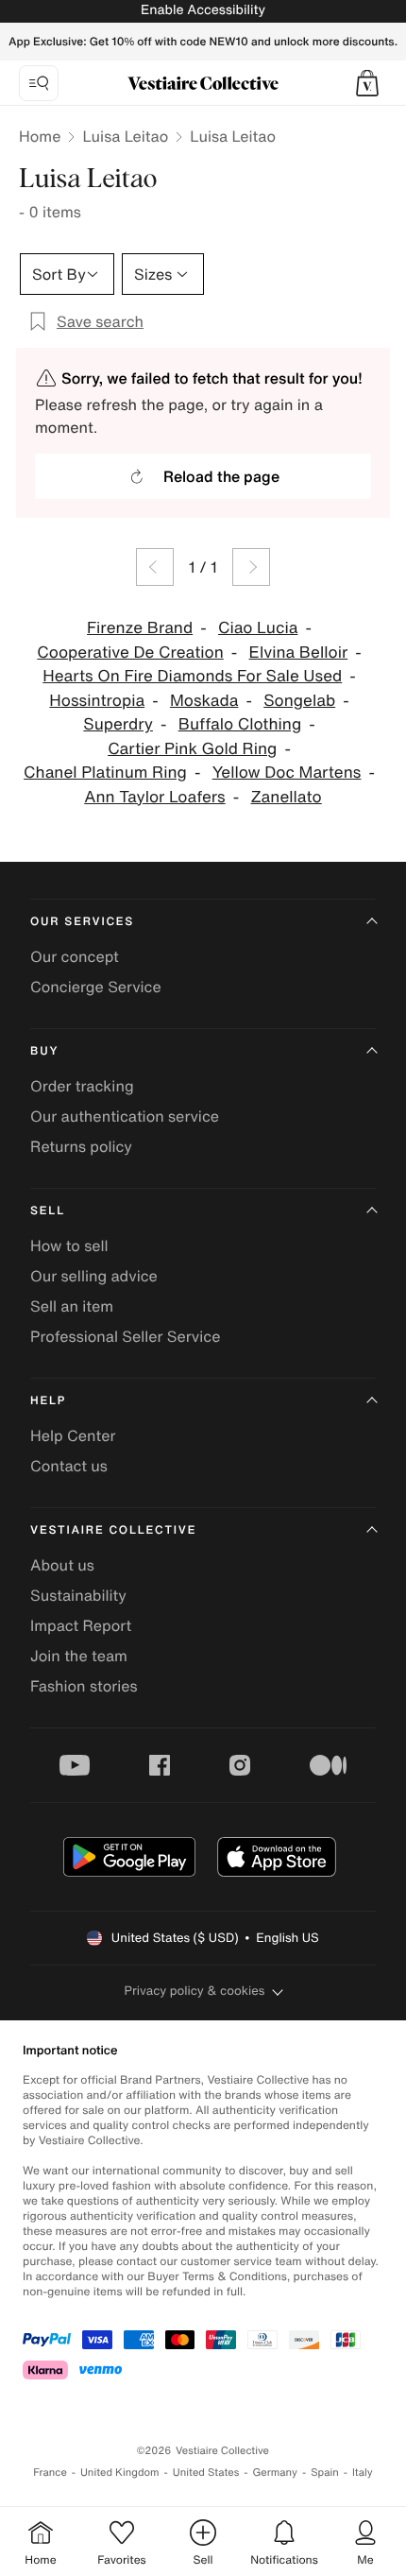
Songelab (299, 701)
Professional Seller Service (125, 1336)
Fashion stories (84, 1686)
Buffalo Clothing (240, 724)
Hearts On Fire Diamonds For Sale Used (192, 676)
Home (40, 136)
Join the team (79, 1656)
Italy (363, 2473)
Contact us (69, 1466)
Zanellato (286, 797)
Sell (48, 1211)
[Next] (251, 567)
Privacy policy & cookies (195, 1991)
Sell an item (72, 1306)
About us (62, 1565)
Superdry (118, 724)
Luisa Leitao (125, 136)
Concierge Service (96, 987)
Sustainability (78, 1595)
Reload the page (221, 476)
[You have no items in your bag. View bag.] (367, 83)
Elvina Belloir (299, 653)
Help (48, 1401)
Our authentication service (125, 1116)
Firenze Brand (140, 628)
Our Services (82, 922)
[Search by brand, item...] (39, 83)
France (50, 2473)
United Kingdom (120, 2473)
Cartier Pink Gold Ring (192, 749)
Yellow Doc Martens (287, 773)
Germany (275, 2473)
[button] (367, 83)
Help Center (73, 1435)
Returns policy (81, 1146)
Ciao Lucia (258, 628)
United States (206, 2473)
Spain (325, 2473)
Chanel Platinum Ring (105, 773)
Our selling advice (94, 1276)
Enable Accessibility (203, 10)
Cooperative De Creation (130, 653)
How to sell (69, 1245)
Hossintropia (97, 701)
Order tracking (82, 1086)
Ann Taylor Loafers (154, 797)
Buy (44, 1051)
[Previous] (155, 567)
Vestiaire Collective (113, 1530)
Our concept (75, 956)
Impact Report (81, 1625)
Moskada (204, 701)
